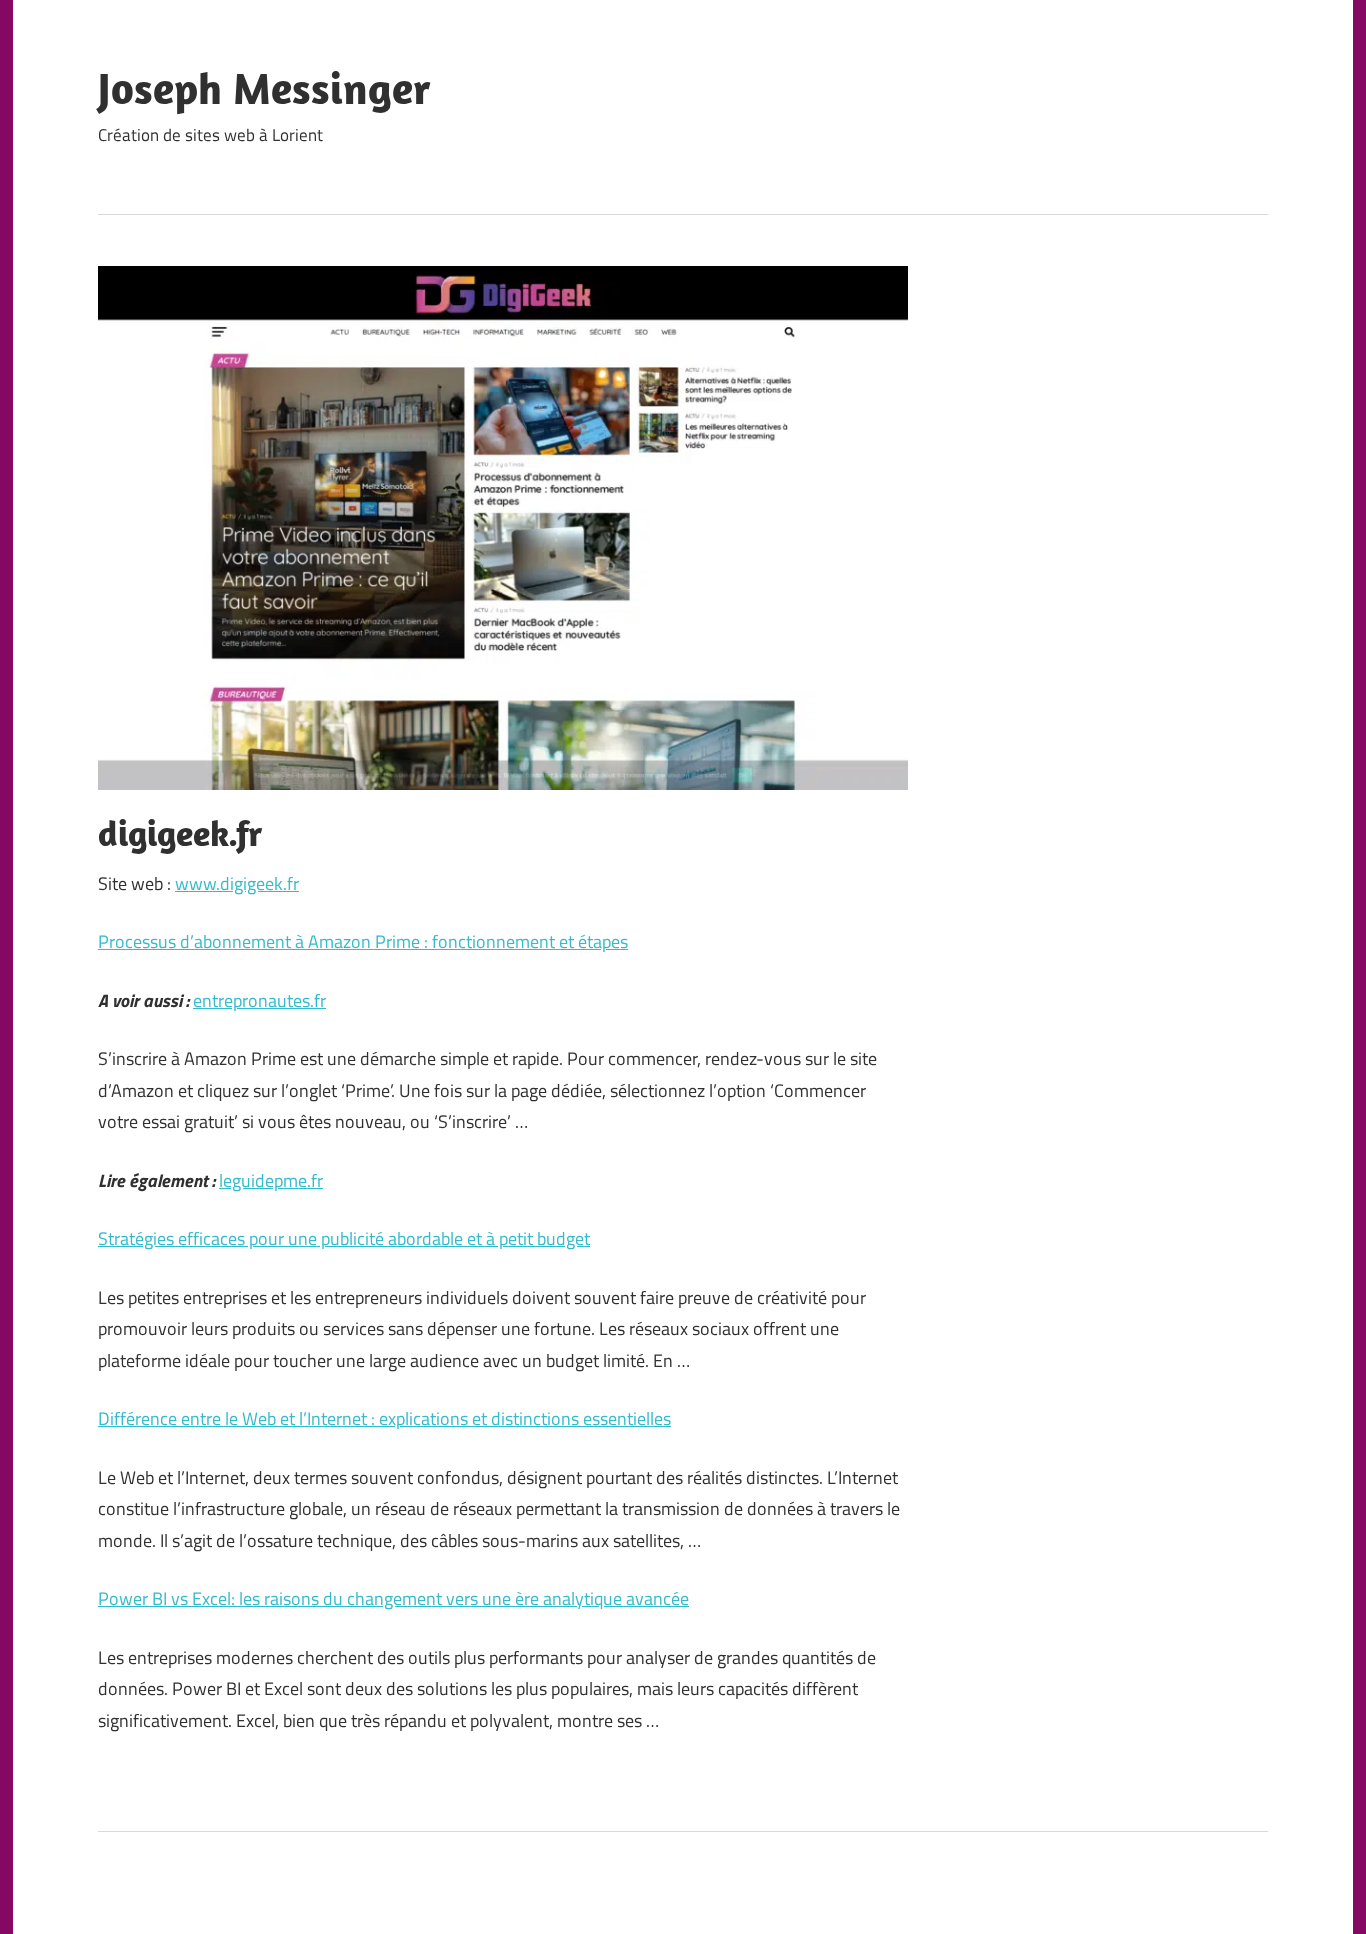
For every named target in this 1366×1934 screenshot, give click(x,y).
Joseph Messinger (264, 88)
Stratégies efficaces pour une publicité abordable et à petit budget (344, 1238)
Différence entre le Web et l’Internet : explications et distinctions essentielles (384, 1418)
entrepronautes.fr (259, 1000)
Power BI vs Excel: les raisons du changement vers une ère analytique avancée (393, 1598)
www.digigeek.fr (237, 883)
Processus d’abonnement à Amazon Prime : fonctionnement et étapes (363, 941)
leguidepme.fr (271, 1180)
